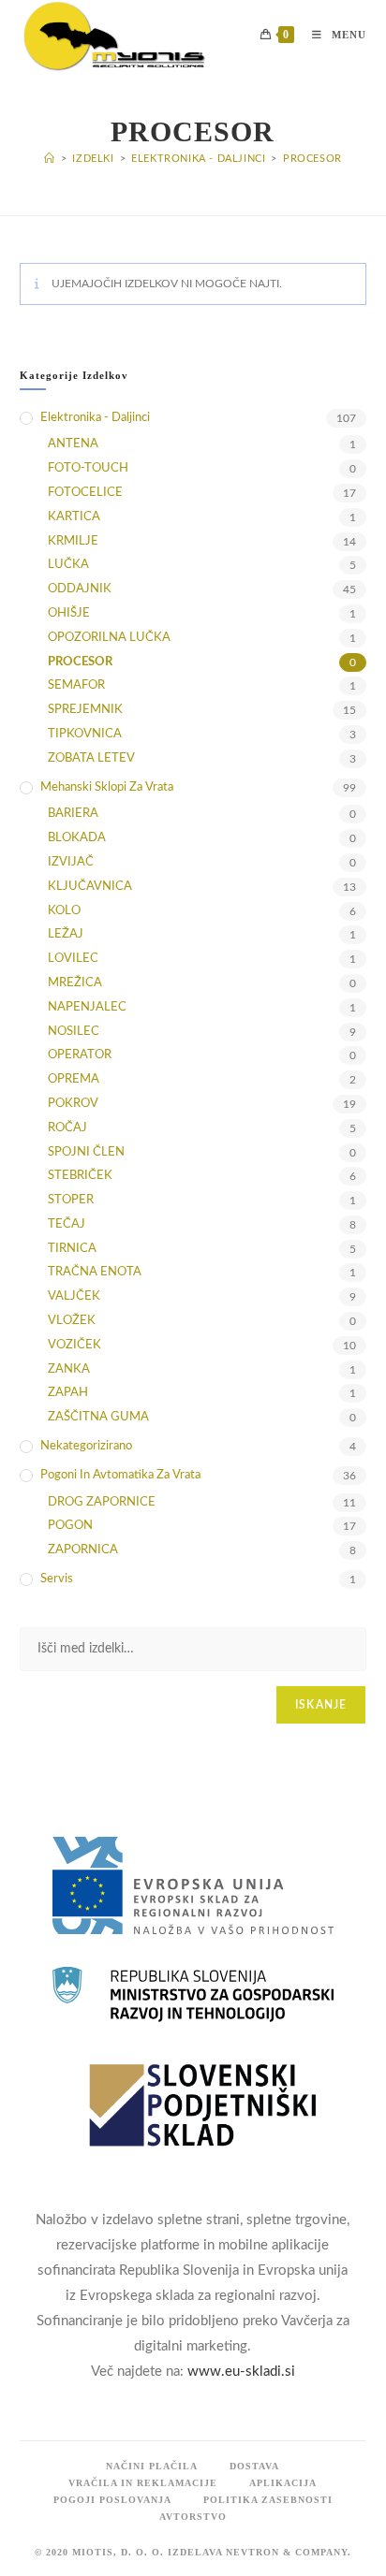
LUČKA (68, 565)
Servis (57, 1579)
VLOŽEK (72, 1321)
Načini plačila (152, 2466)
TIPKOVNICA (85, 734)
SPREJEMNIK (85, 710)
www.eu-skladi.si (241, 2372)
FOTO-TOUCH (88, 468)
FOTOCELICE (85, 493)
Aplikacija (283, 2483)
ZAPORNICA (83, 1550)
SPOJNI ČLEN (86, 1152)
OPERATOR (80, 1055)
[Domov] (50, 159)
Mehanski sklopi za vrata (107, 787)
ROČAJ (67, 1128)
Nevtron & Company (287, 2552)
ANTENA (73, 444)
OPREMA (74, 1079)
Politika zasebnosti (268, 2500)
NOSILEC (74, 1032)
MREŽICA (75, 983)
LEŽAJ (66, 934)
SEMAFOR (76, 685)
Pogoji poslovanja (112, 2500)
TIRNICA (72, 1249)
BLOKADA (77, 838)
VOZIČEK (74, 1345)
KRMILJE (73, 541)
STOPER (71, 1200)
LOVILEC (73, 959)
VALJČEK (74, 1296)
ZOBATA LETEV (91, 758)
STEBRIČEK (80, 1176)
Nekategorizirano (86, 1446)
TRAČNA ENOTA (95, 1272)
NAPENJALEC (87, 1007)
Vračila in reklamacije (143, 2483)
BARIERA (73, 814)
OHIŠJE (69, 613)
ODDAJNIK (80, 589)
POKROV (73, 1104)
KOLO (64, 911)
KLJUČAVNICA (90, 887)
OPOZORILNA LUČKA (109, 638)
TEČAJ (67, 1224)
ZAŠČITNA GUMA (98, 1417)
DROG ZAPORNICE (102, 1502)
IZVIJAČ (71, 862)
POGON (70, 1526)
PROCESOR (312, 159)
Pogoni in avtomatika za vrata (120, 1475)
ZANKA (69, 1369)
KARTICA (74, 517)
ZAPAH (68, 1393)
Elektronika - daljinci (95, 418)
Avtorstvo (193, 2517)
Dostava (254, 2466)
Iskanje (321, 1705)
